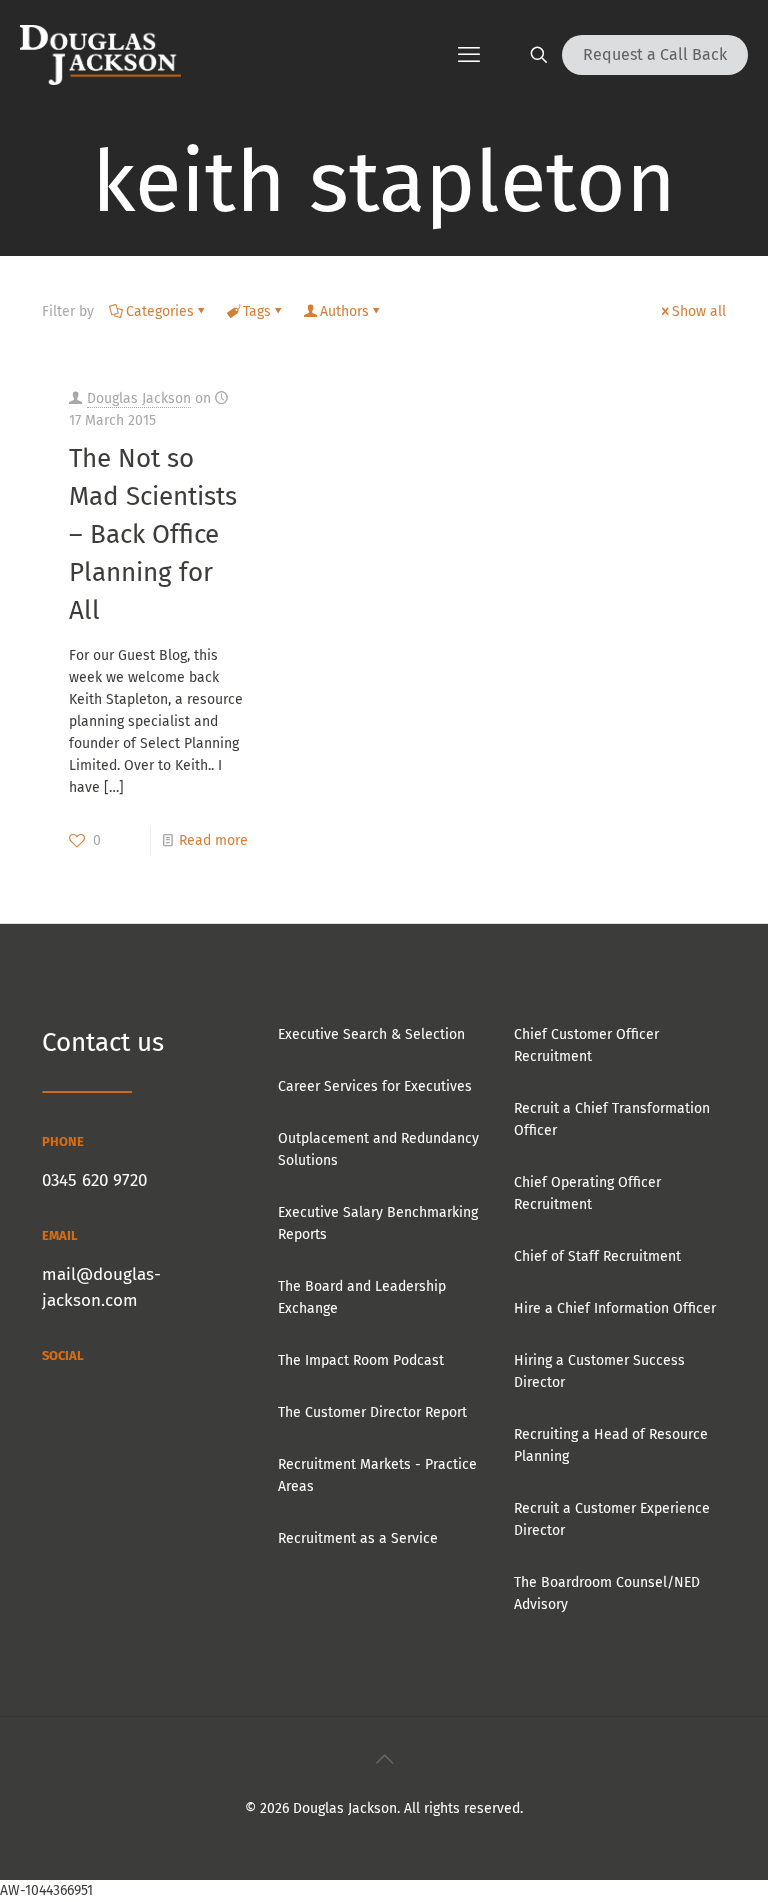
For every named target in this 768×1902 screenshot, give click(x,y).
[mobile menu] (469, 55)
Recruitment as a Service (358, 1538)
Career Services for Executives (375, 1086)
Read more (213, 840)
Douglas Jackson (139, 398)
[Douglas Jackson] (100, 55)
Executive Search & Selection (371, 1034)
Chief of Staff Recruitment (597, 1256)
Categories (160, 311)
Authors (344, 311)
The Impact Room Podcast (361, 1360)
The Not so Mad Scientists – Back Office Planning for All (153, 534)
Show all (699, 311)
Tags (257, 311)
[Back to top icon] (384, 1759)
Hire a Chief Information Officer (615, 1308)
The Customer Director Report (372, 1412)
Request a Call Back (655, 54)
